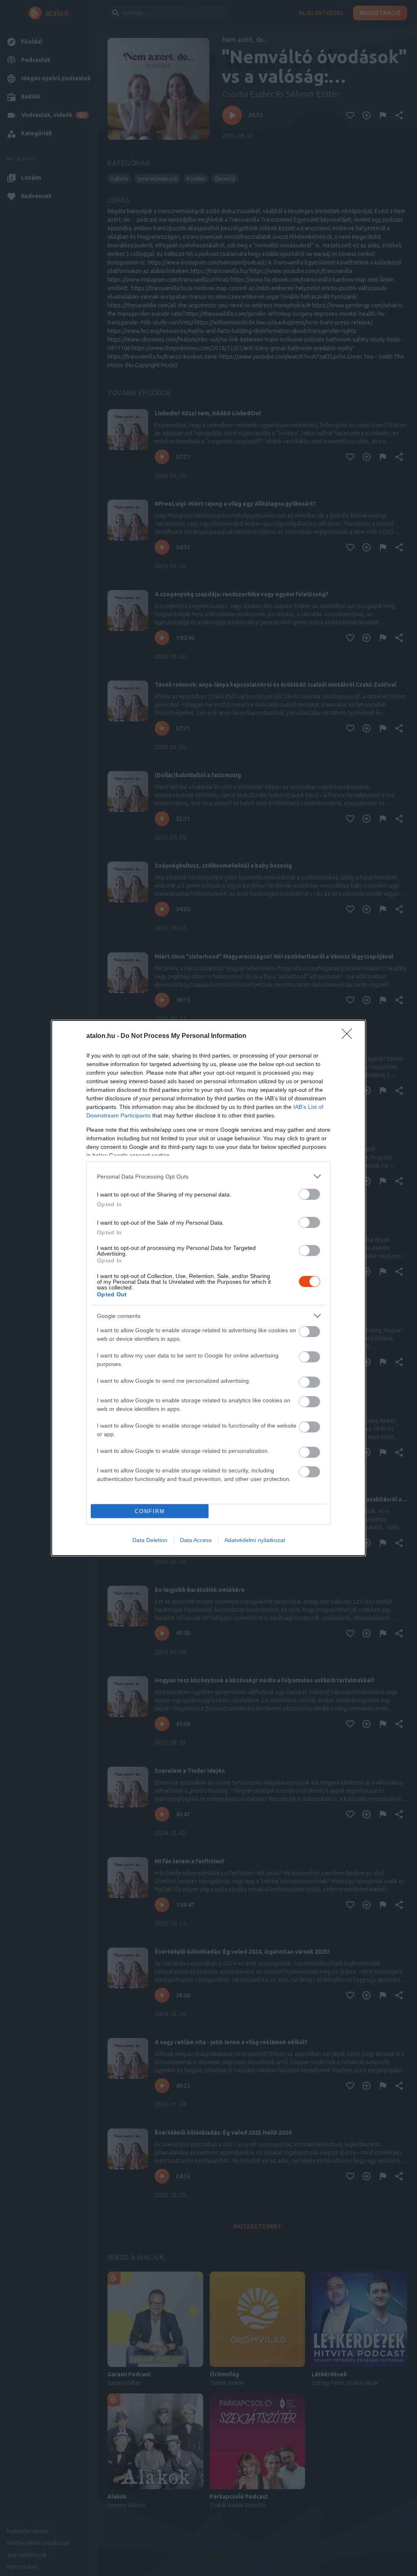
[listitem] (208, 1176)
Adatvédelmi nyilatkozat (255, 1540)
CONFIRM (150, 1511)
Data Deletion (150, 1540)
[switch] (309, 1194)
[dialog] (208, 1288)
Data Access (196, 1540)
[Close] (349, 1036)
